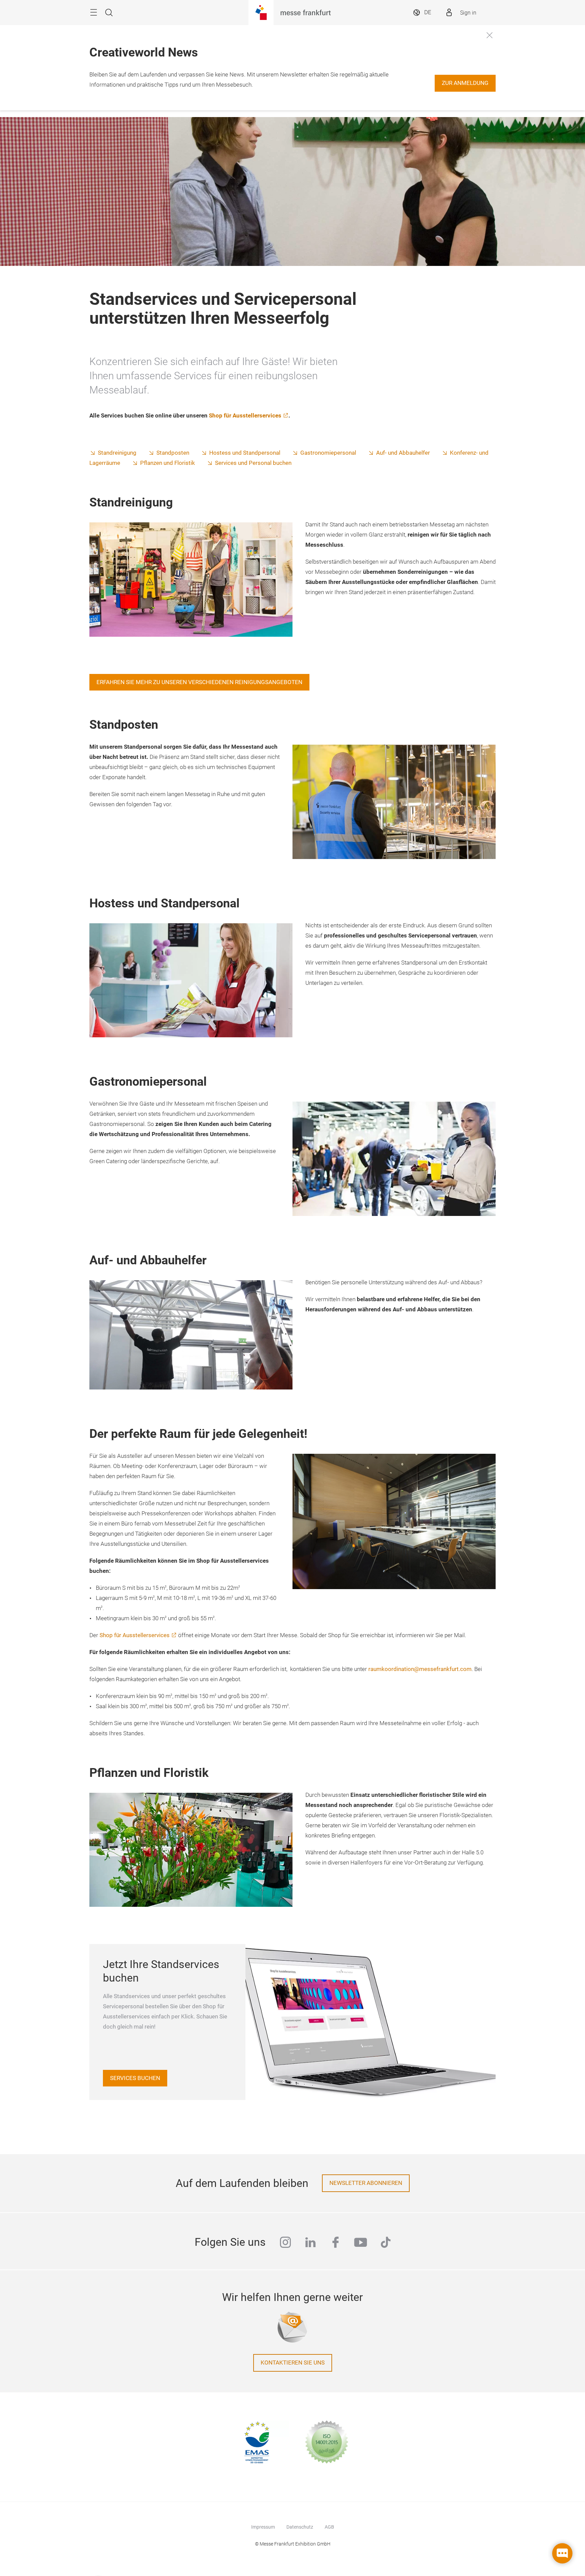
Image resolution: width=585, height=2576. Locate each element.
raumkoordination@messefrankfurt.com (420, 1669)
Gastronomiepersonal (328, 453)
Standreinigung (117, 453)
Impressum (263, 2527)
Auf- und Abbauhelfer (403, 453)
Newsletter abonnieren (366, 2183)
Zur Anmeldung (465, 83)
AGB (329, 2527)
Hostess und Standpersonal (245, 453)
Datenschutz (300, 2527)
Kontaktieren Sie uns (293, 2363)
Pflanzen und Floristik (168, 463)
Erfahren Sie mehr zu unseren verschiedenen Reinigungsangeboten (199, 682)
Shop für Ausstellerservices (245, 416)
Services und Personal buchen (253, 463)
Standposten (173, 453)
